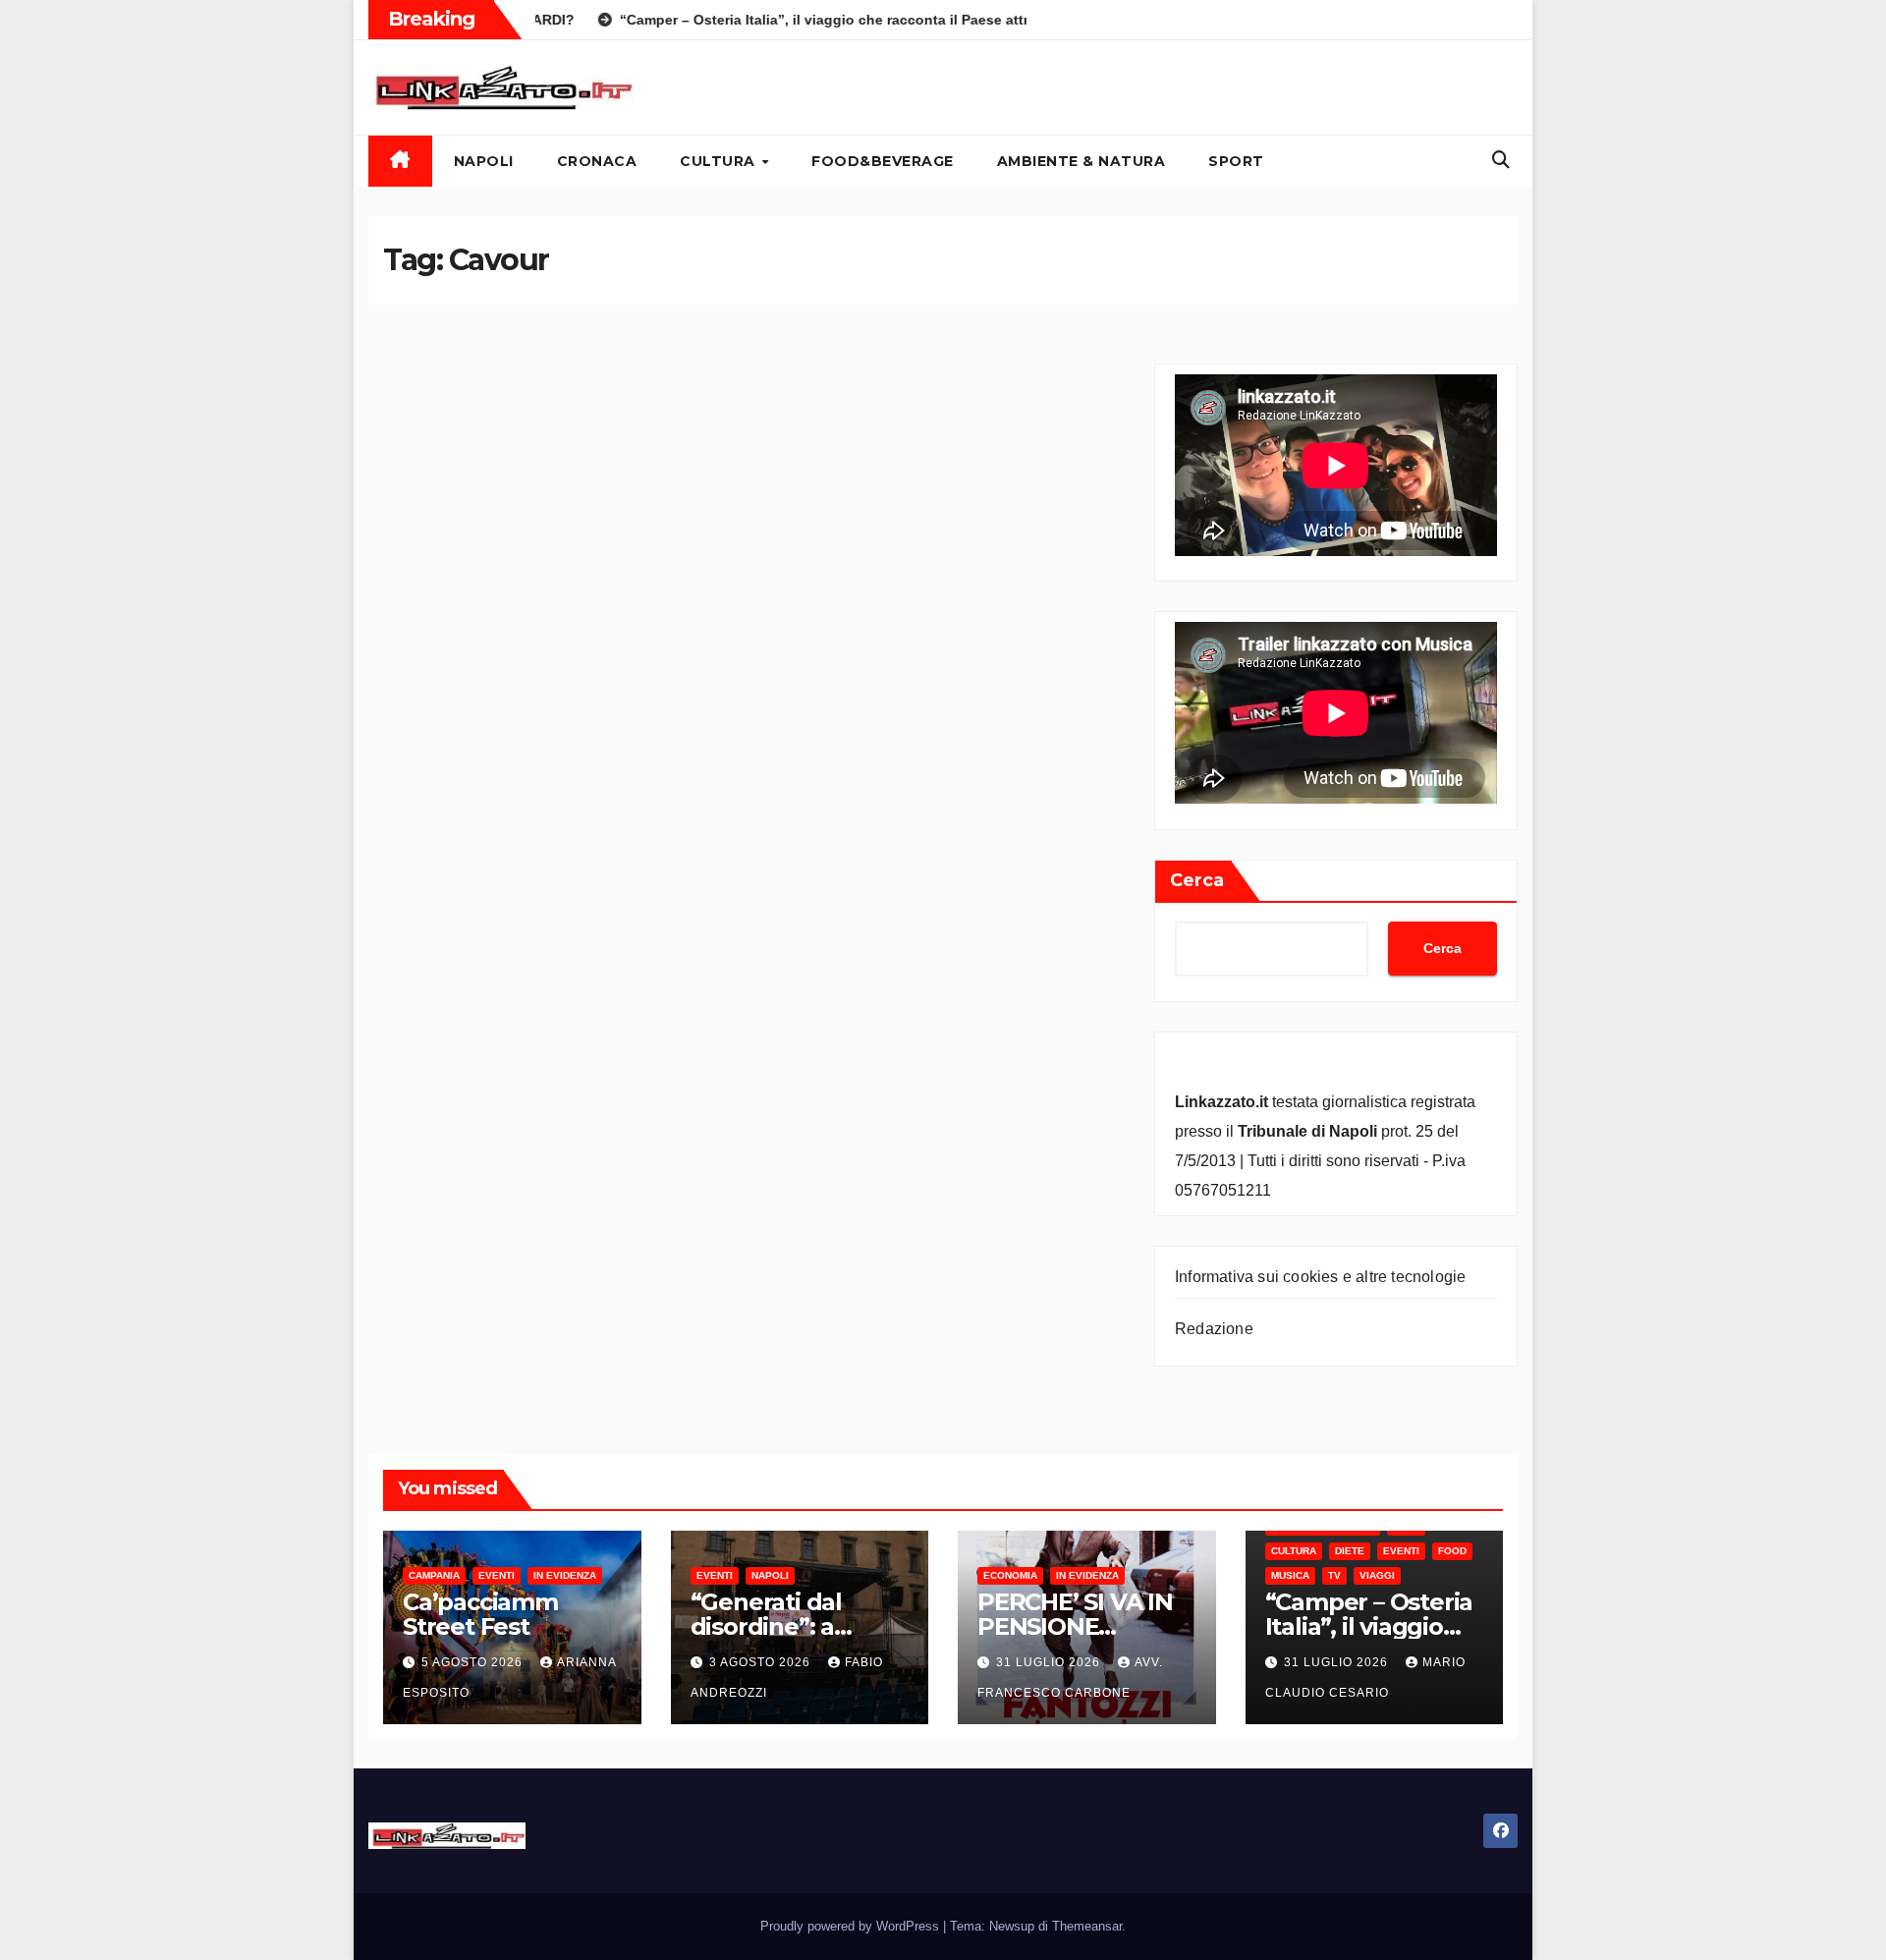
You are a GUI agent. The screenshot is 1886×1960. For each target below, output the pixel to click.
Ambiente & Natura (1082, 161)
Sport (1236, 161)
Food (1452, 1551)
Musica (1290, 1575)
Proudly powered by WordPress (852, 1926)
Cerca (1197, 880)
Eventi (497, 1575)
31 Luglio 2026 (1050, 1662)
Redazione (1214, 1329)
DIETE (1350, 1551)
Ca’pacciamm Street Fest (480, 1614)
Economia (1010, 1575)
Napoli (484, 161)
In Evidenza (565, 1575)
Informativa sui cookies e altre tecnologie (1320, 1277)
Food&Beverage (883, 161)
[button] (1501, 160)
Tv (1334, 1575)
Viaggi (1377, 1575)
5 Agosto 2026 (474, 1662)
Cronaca (597, 161)
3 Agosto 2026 (762, 1662)
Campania (434, 1575)
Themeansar (1087, 1926)
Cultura (720, 161)
